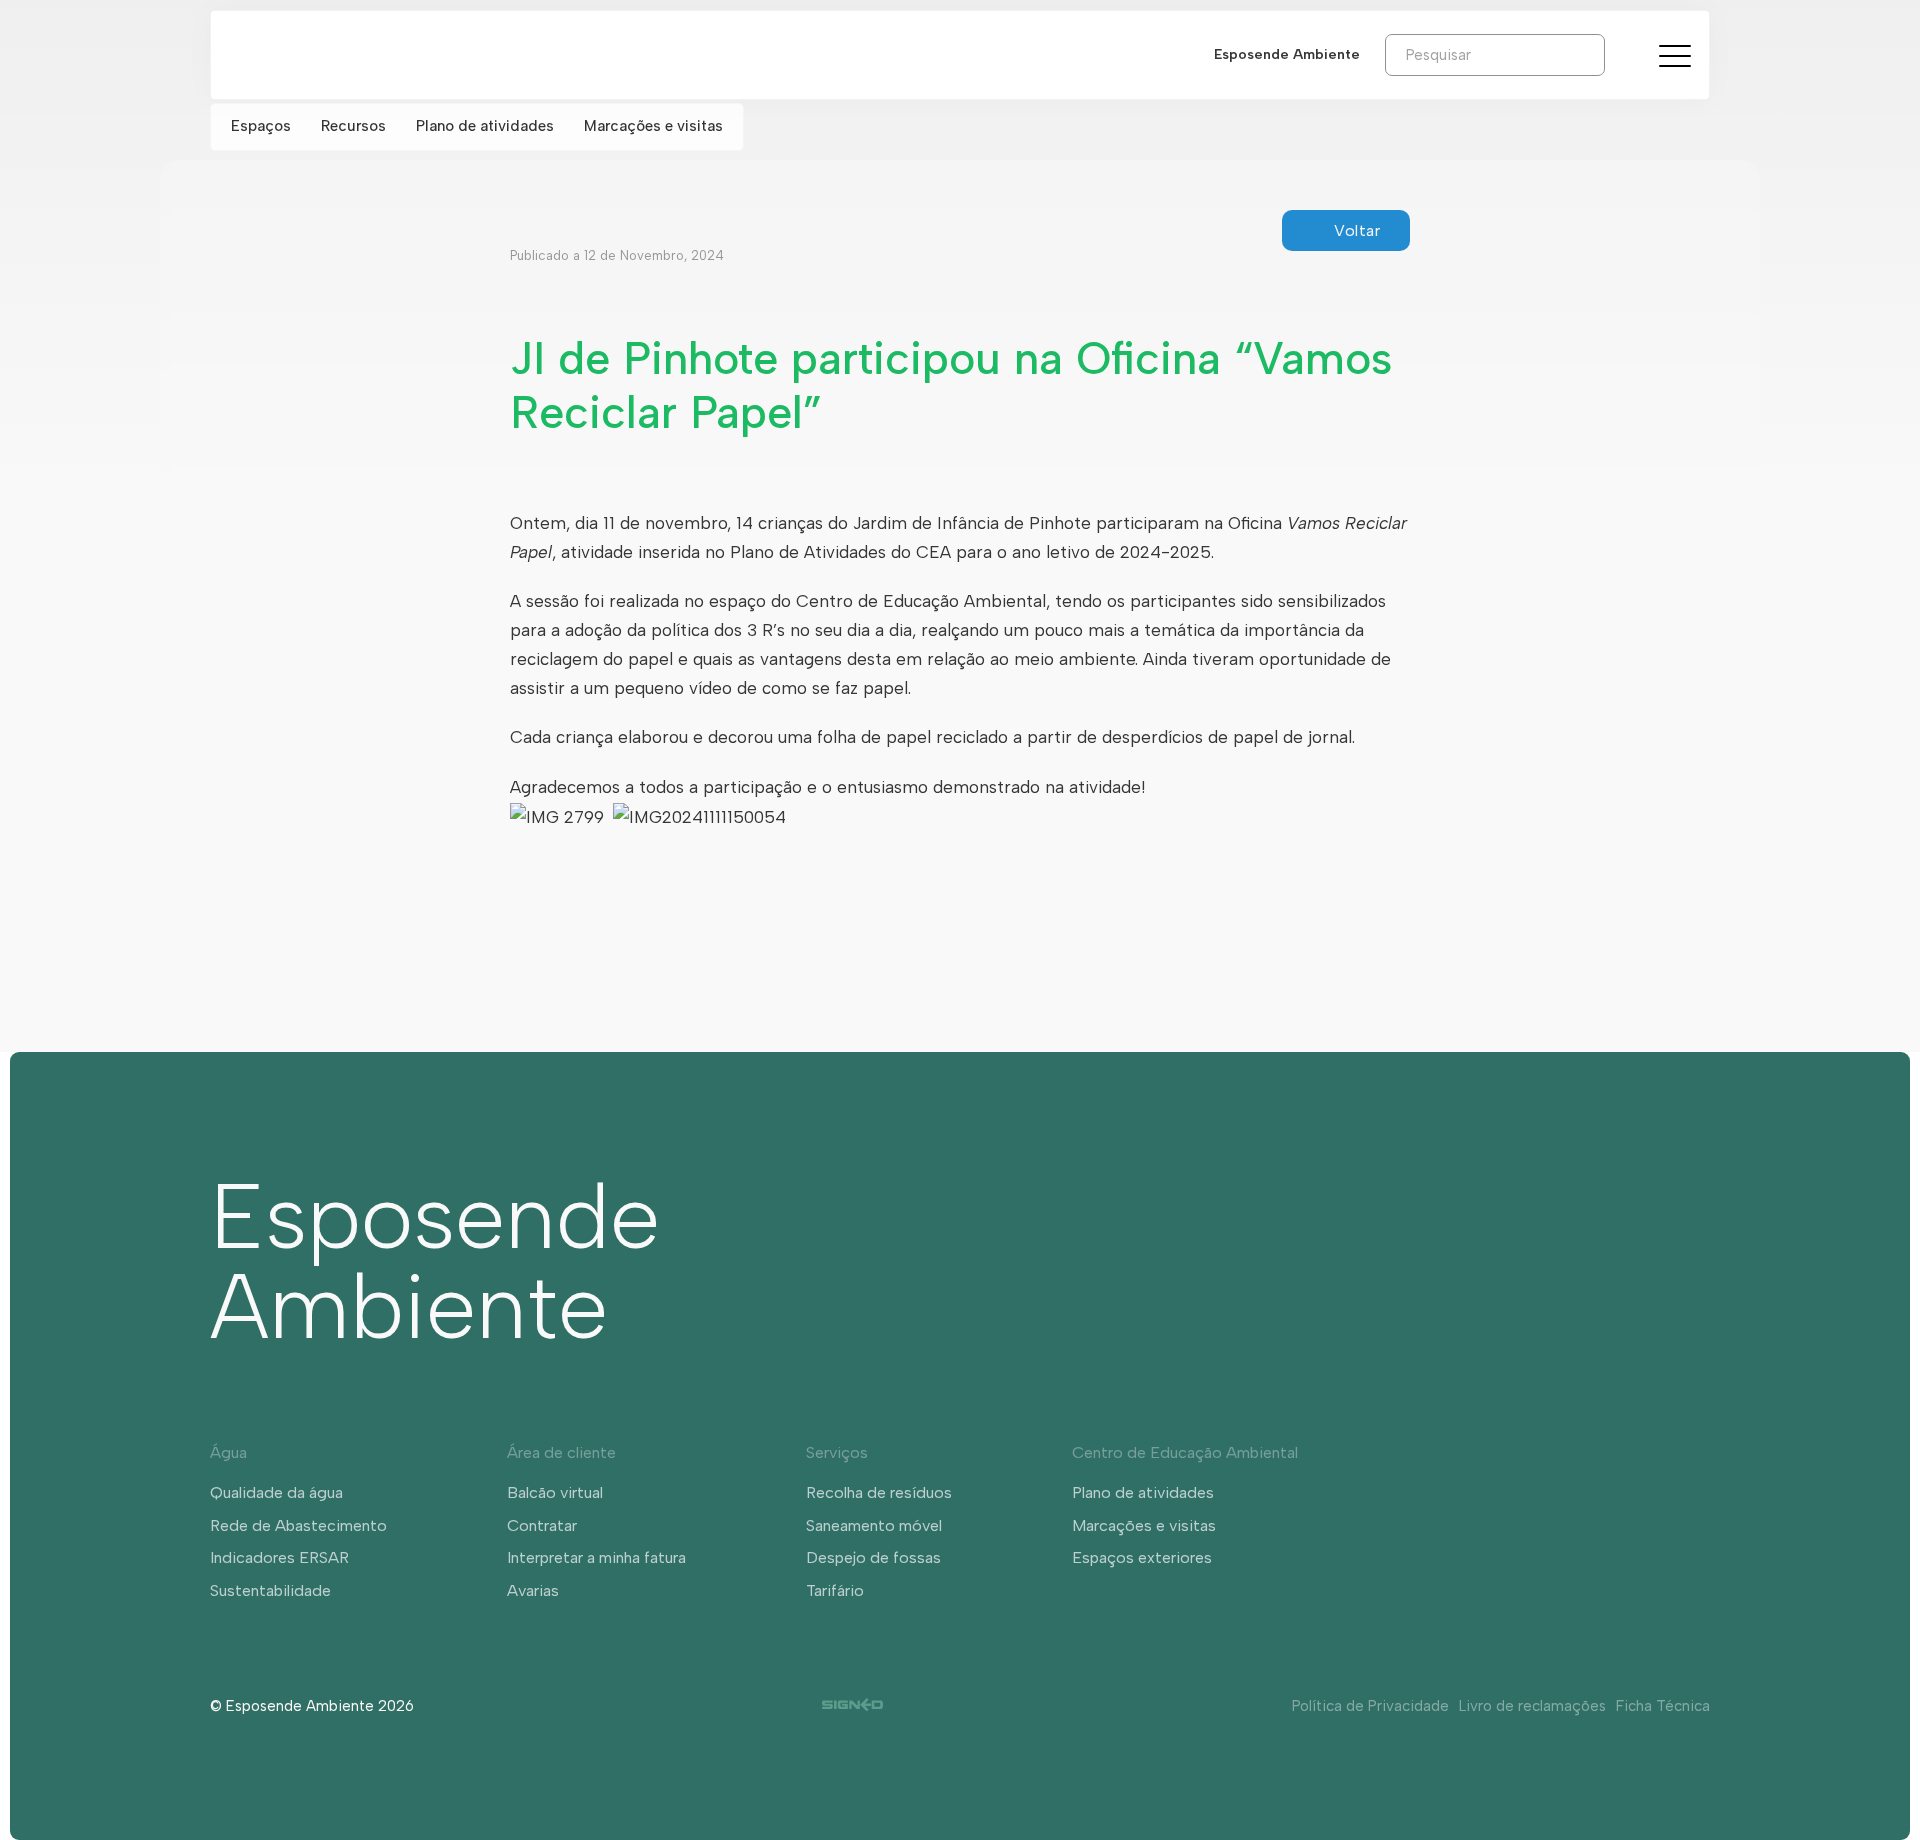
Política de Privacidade (1370, 1706)
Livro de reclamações (1532, 1706)
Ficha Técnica (1663, 1706)
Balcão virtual (555, 1492)
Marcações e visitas (653, 126)
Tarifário (835, 1590)
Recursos (353, 126)
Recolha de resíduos (879, 1492)
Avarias (533, 1590)
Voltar (1357, 230)
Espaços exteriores (1142, 1557)
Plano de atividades (485, 126)
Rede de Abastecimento (298, 1525)
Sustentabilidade (270, 1590)
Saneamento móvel (874, 1525)
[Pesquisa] (1620, 54)
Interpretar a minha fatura (596, 1557)
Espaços (261, 126)
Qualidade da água (276, 1492)
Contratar (542, 1525)
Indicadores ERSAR (279, 1557)
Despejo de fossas (873, 1557)
